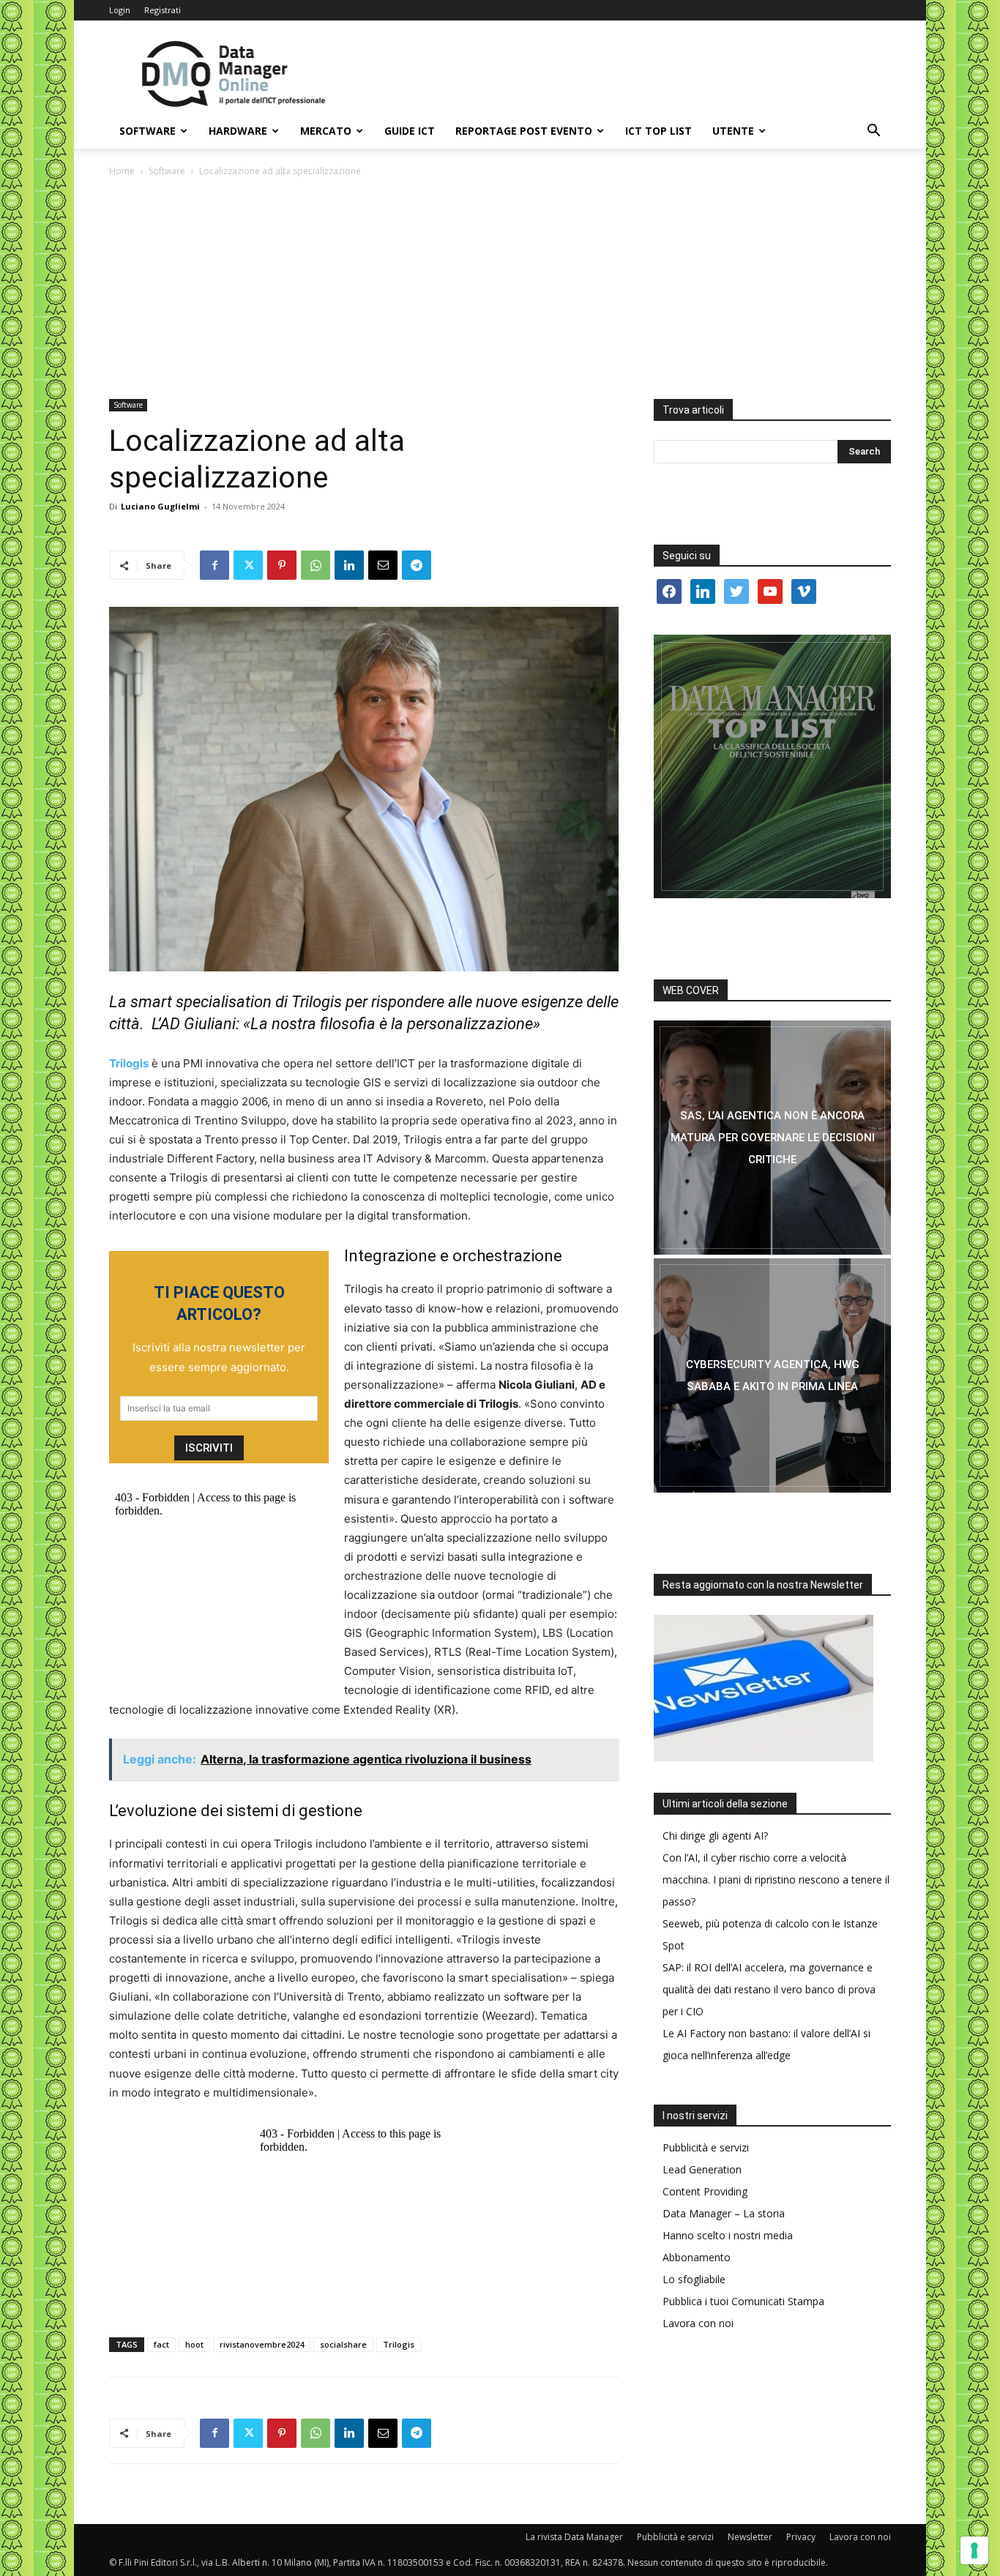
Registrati (163, 10)
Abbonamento (697, 2257)
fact (161, 2344)
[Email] (383, 565)
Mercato (326, 131)
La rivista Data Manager (574, 2537)
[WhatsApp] (316, 565)
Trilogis (399, 2344)
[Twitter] (248, 565)
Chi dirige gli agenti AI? (715, 1836)
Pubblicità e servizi (706, 2147)
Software (148, 131)
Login (120, 10)
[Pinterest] (282, 565)
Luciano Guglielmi (160, 506)
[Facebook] (214, 565)
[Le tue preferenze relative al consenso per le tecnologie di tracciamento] (974, 2550)
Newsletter (750, 2537)
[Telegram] (417, 565)
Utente (733, 131)
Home (122, 171)
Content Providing (705, 2191)
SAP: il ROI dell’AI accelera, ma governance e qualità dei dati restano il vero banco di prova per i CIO (769, 1989)
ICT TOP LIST (658, 131)
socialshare (343, 2344)
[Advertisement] (500, 289)
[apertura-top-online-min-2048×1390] (772, 766)
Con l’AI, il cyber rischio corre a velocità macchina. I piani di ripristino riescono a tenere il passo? (776, 1879)
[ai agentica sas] (772, 1138)
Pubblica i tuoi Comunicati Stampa (743, 2301)
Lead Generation (702, 2169)
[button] (873, 132)
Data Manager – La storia (724, 2213)
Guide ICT (410, 131)
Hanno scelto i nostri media (728, 2235)
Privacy (801, 2537)
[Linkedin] (349, 565)
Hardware (238, 131)
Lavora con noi (698, 2323)
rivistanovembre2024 (262, 2344)
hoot (194, 2344)
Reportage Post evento (524, 131)
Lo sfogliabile (694, 2279)
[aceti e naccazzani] (772, 1375)
